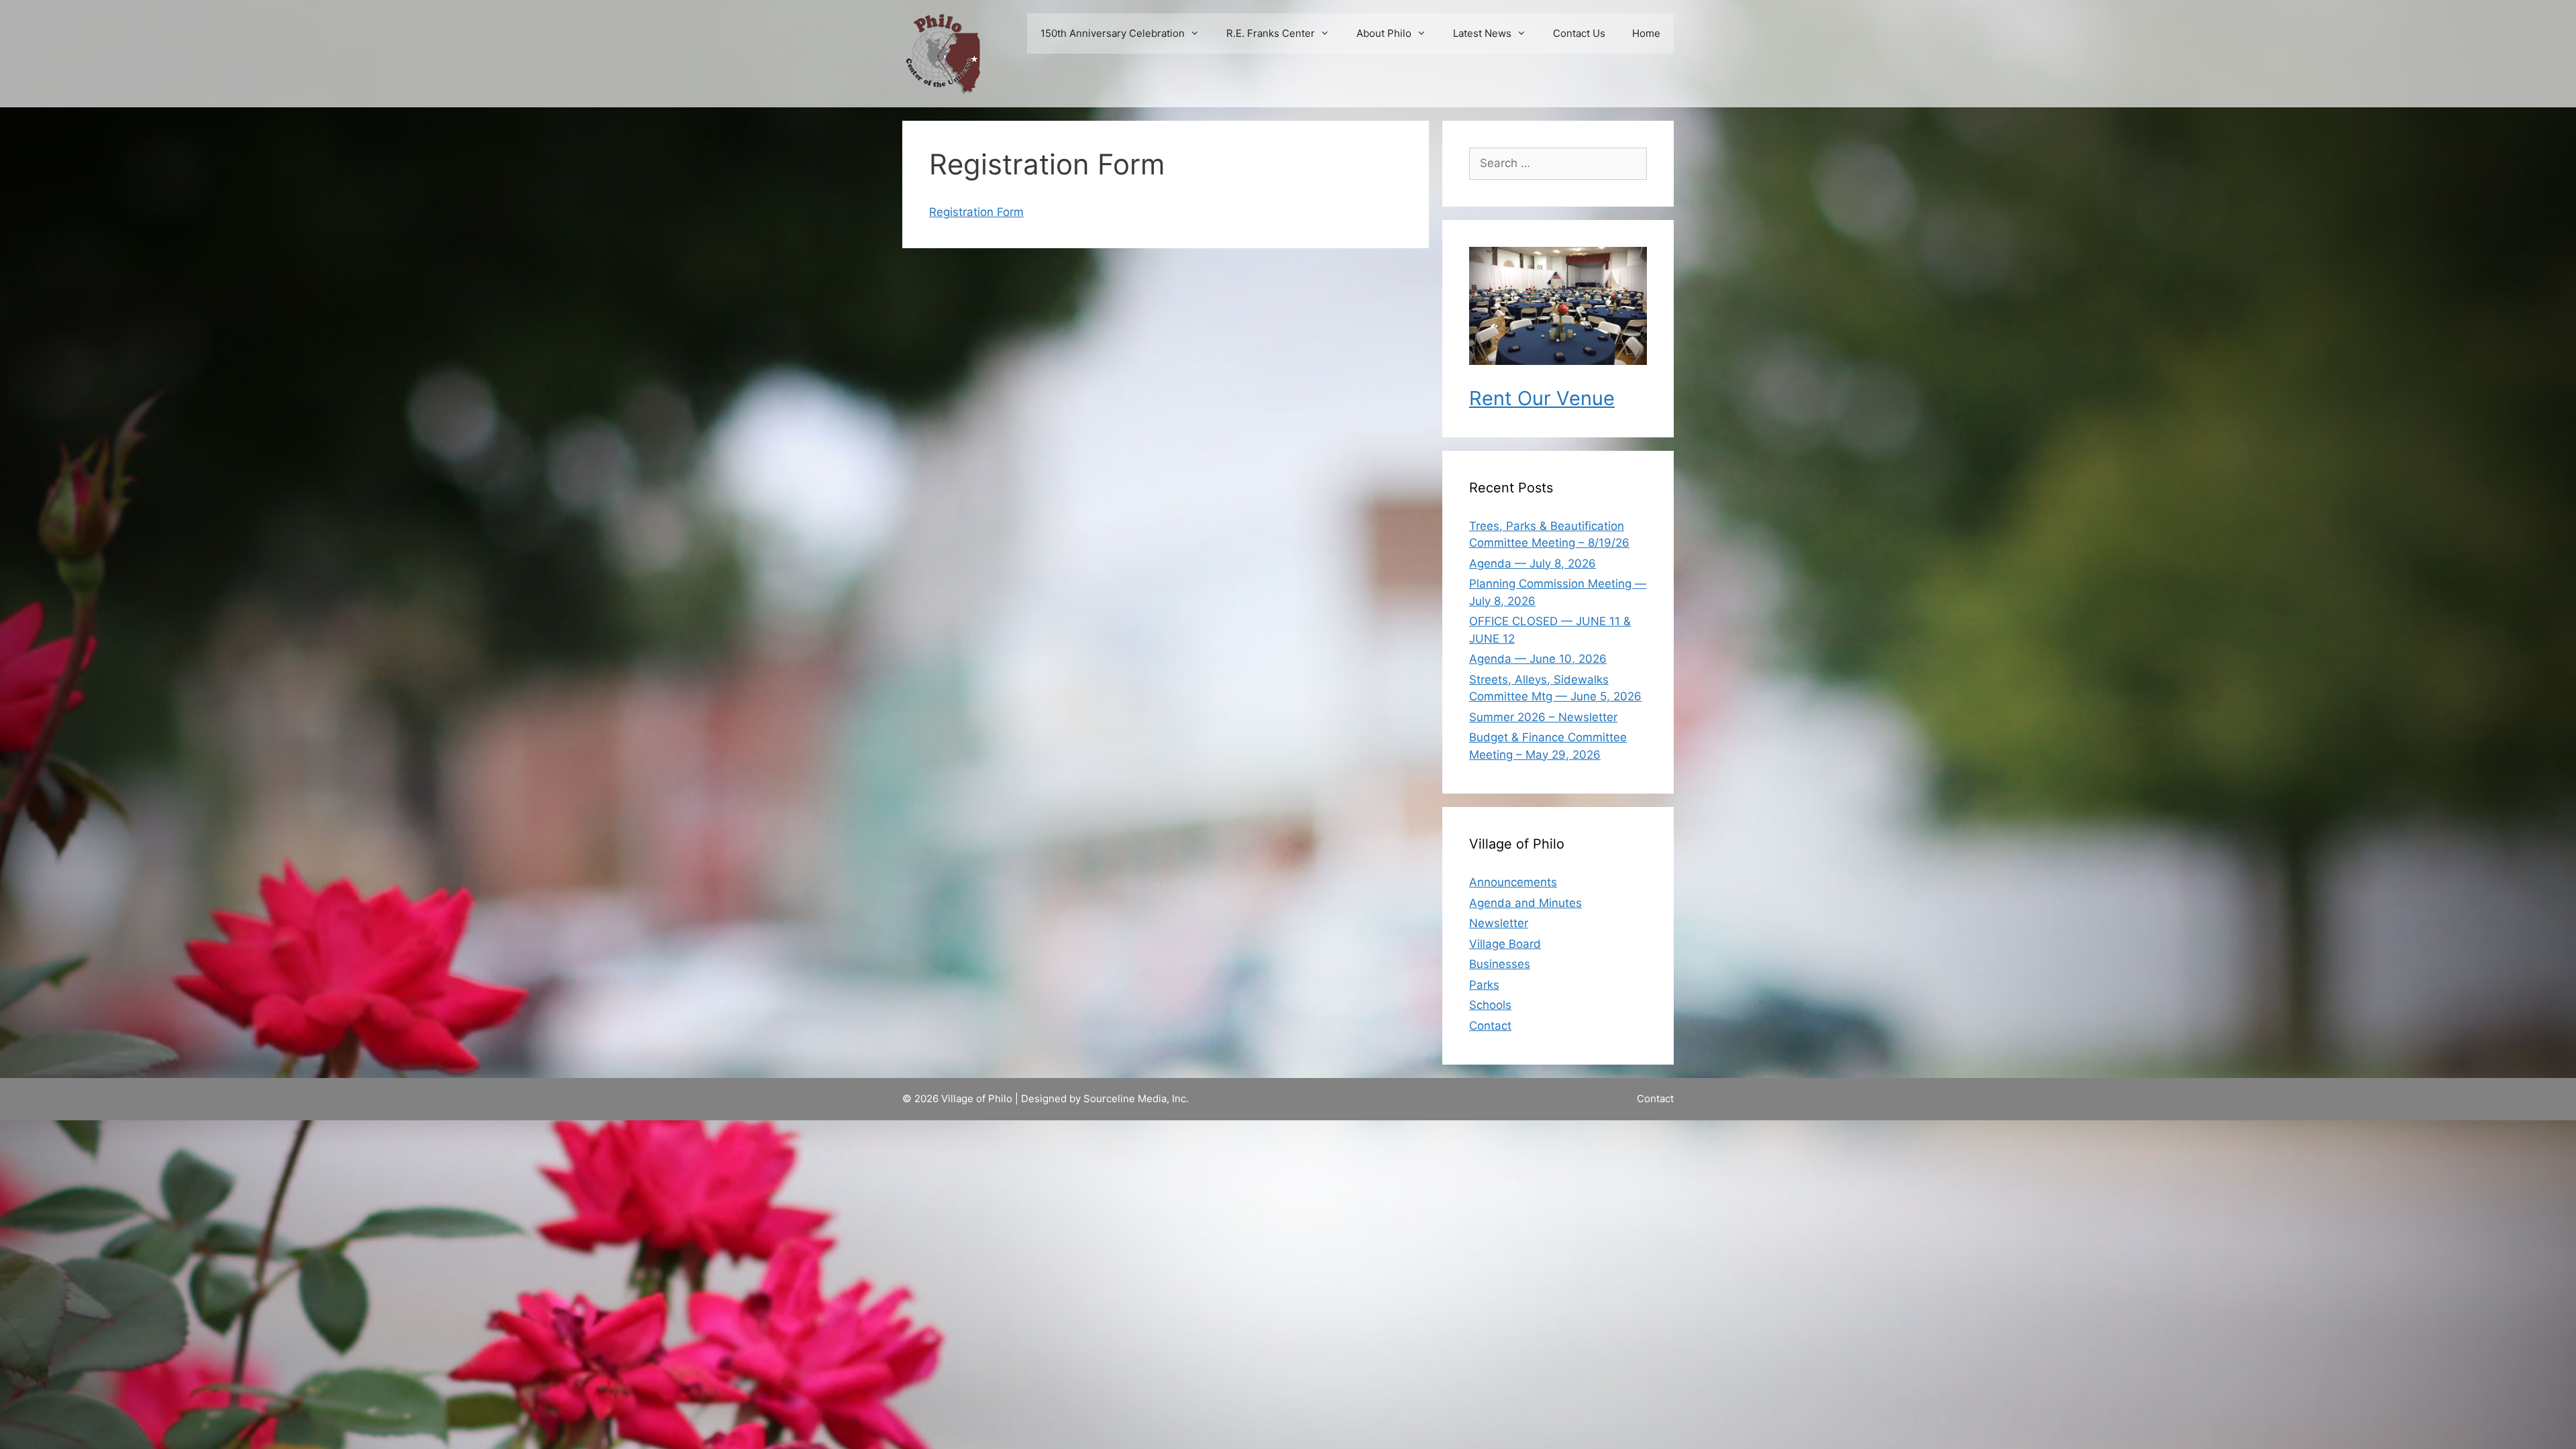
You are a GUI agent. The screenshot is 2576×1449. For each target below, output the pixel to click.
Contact (1490, 1026)
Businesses (1500, 964)
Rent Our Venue (1542, 398)
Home (1646, 33)
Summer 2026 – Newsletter (1543, 717)
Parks (1484, 985)
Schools (1490, 1005)
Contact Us (1579, 33)
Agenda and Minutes (1525, 903)
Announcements (1513, 882)
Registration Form (976, 212)
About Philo (1384, 33)
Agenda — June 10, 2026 (1538, 659)
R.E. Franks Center (1271, 33)
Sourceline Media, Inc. (1136, 1098)
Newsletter (1499, 923)
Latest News (1482, 33)
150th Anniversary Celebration (1113, 33)
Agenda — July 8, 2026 (1533, 563)
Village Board (1505, 944)
